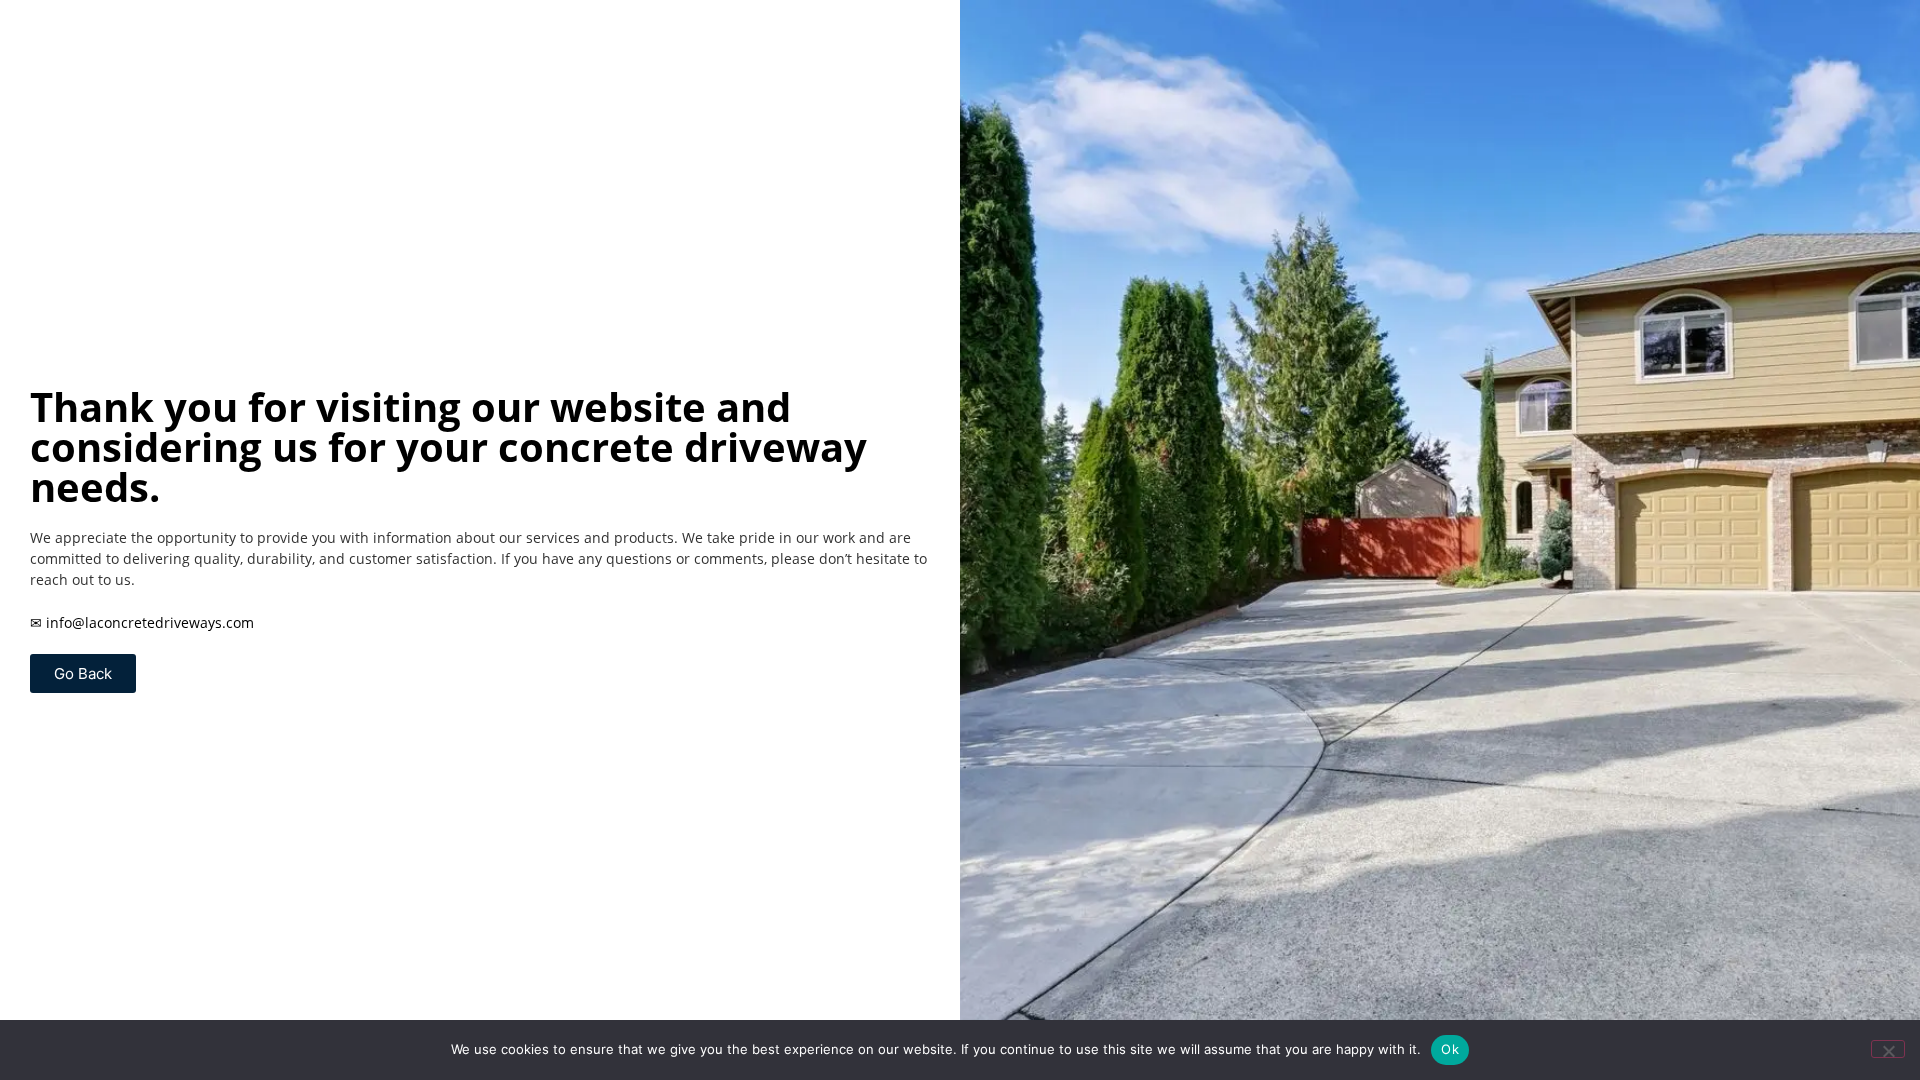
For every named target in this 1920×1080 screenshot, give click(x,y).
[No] (1888, 1049)
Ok (1450, 1049)
